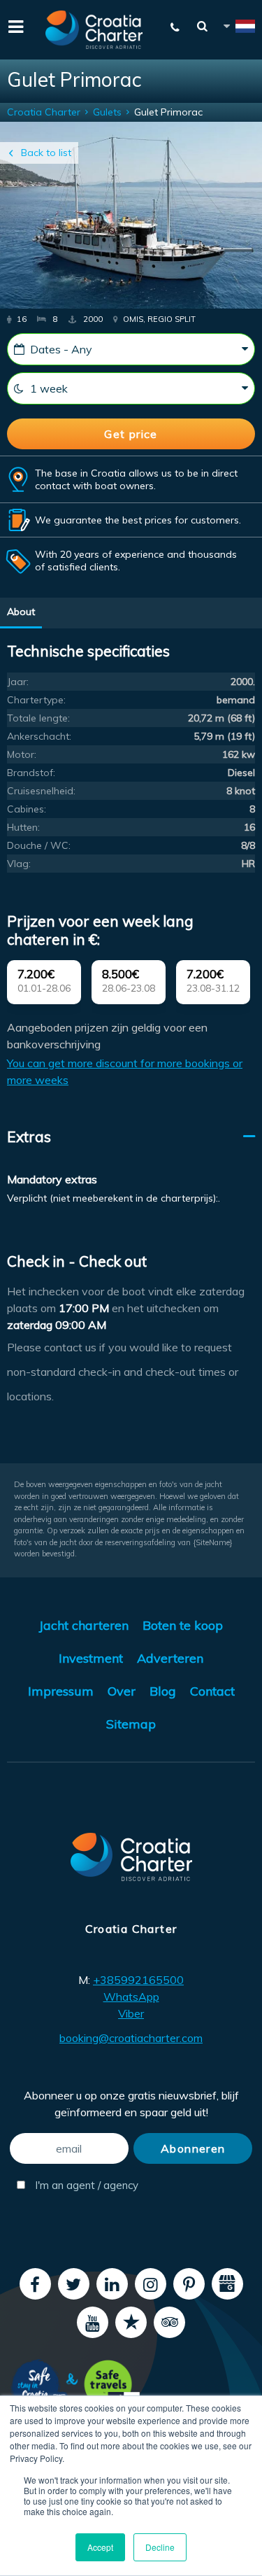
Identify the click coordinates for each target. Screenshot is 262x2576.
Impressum (61, 1691)
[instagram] (151, 2284)
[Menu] (14, 25)
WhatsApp (131, 1997)
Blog (163, 1691)
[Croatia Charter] (94, 30)
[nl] (238, 28)
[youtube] (93, 2322)
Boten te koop (183, 1625)
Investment (91, 1658)
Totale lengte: (38, 718)
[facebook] (35, 2284)
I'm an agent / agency (80, 2185)
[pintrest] (189, 2284)
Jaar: (18, 682)
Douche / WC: (39, 845)
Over (122, 1691)
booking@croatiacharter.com (131, 2038)
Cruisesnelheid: (41, 791)
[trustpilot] (131, 2322)
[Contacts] (175, 27)
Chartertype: (36, 700)
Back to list (46, 153)
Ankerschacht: (39, 736)
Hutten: (23, 827)
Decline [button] (160, 2547)
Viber (131, 2013)
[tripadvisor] (169, 2322)
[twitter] (74, 2284)
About (21, 612)
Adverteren (170, 1658)
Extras (29, 1136)
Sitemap (131, 1724)
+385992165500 (138, 1980)
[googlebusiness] (227, 2284)
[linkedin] (112, 2284)
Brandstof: (31, 773)
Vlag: (19, 864)
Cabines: (27, 809)
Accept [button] (100, 2547)
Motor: (22, 754)
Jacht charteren (84, 1625)
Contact (212, 1691)
